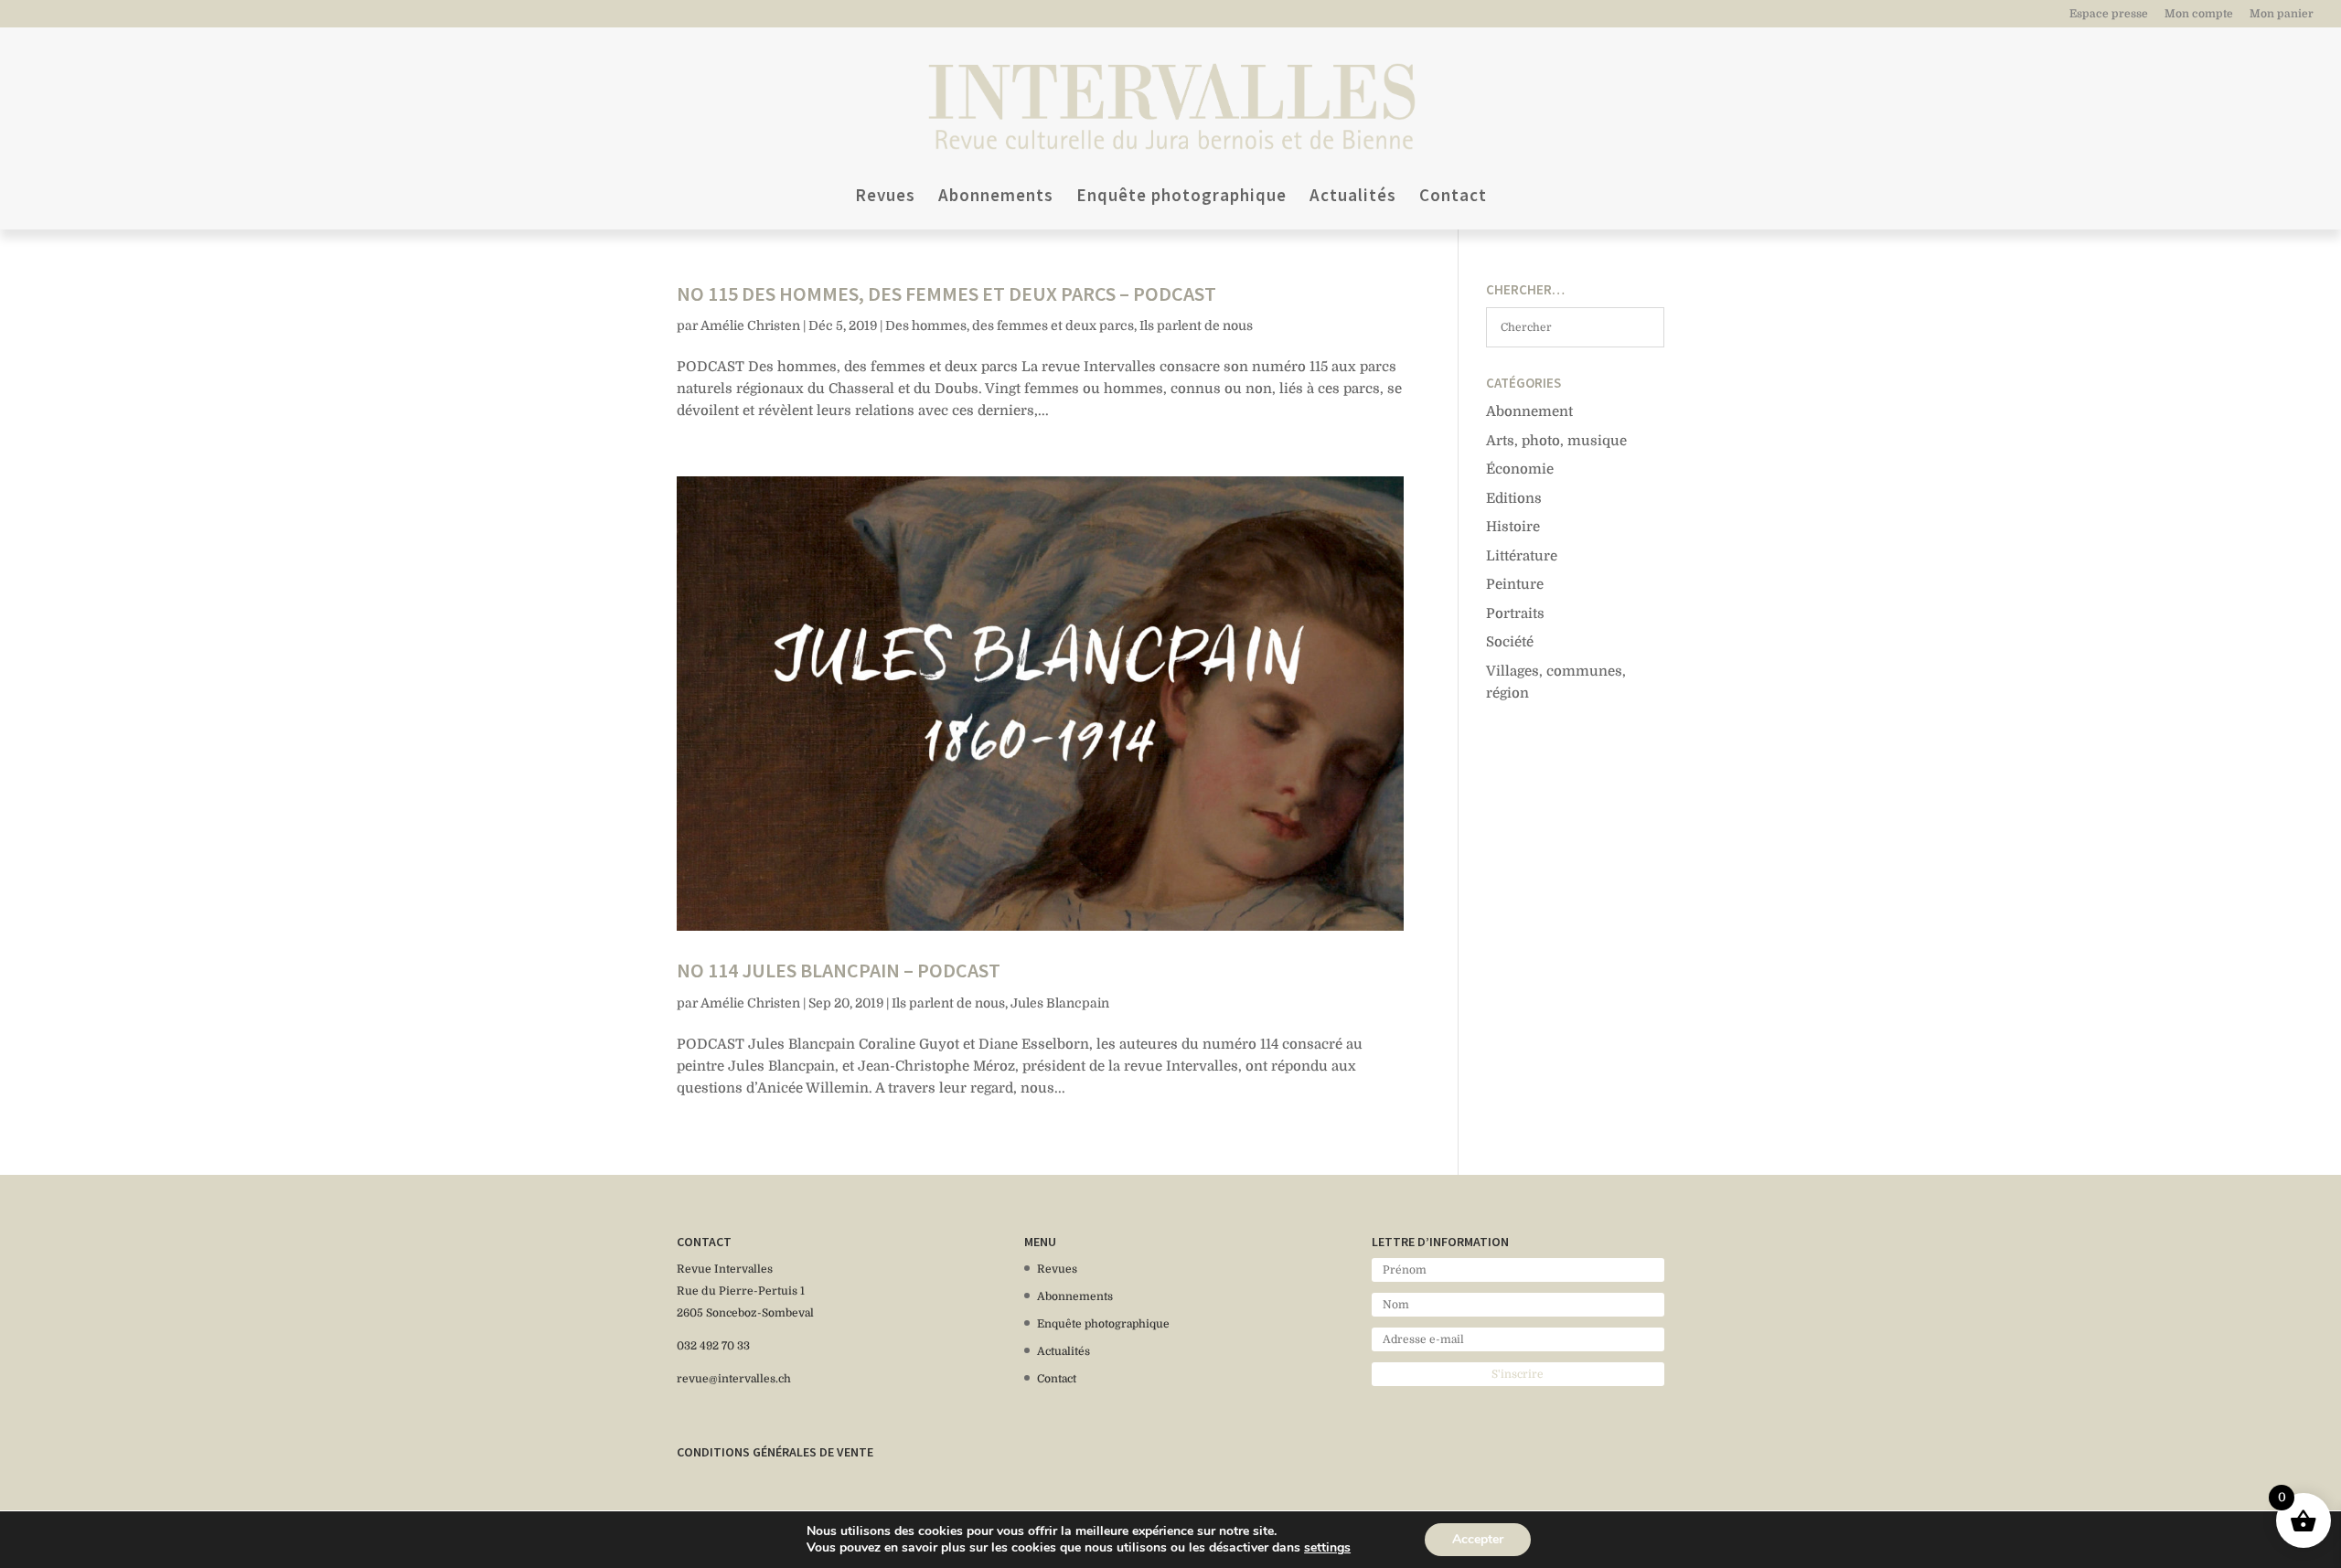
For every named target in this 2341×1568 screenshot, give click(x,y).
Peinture (1515, 584)
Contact (1453, 197)
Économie (1520, 469)
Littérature (1522, 556)
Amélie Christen (750, 325)
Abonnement (1529, 411)
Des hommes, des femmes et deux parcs (1010, 325)
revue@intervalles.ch (734, 1379)
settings (1327, 1548)
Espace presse (2109, 14)
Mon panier (2282, 14)
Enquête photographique (1181, 197)
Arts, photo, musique (1556, 441)
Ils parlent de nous (1196, 325)
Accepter (1478, 1539)
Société (1510, 642)
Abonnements (996, 197)
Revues (885, 197)
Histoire (1513, 527)
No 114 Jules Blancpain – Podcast (839, 970)
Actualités (1353, 197)
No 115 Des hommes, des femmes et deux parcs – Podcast (946, 293)
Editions (1514, 498)
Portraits (1515, 613)
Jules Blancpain (1060, 1003)
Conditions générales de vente (775, 1452)
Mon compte (2199, 14)
